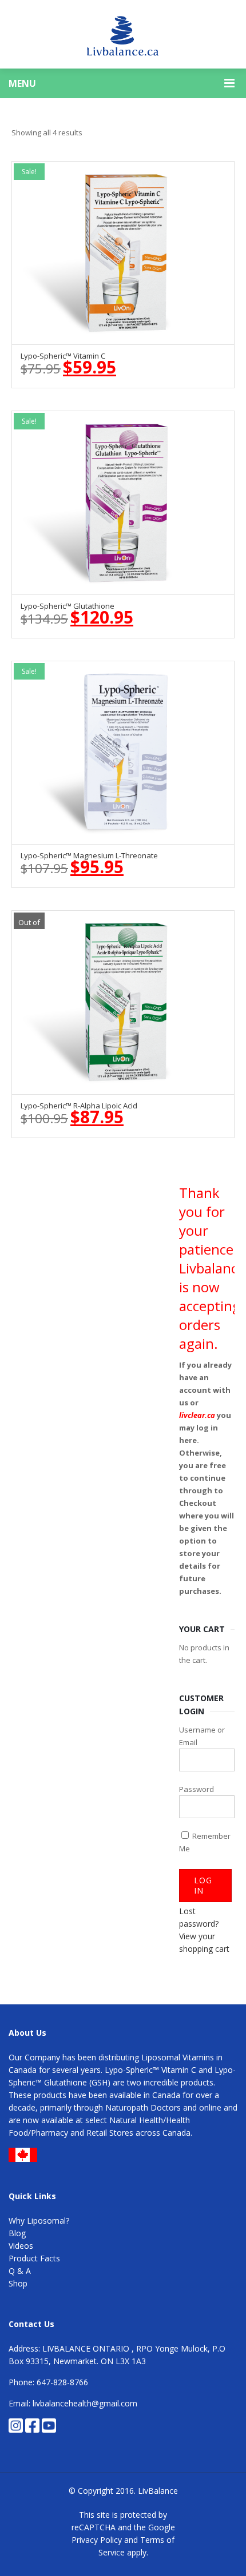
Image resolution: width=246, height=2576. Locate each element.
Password (197, 1789)
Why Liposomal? (39, 2221)
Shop (18, 2283)
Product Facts (34, 2258)
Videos (21, 2246)
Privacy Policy (97, 2540)
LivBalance (158, 2491)
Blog (17, 2233)
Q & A (20, 2271)
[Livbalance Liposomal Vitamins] (122, 34)
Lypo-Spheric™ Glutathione (68, 606)
